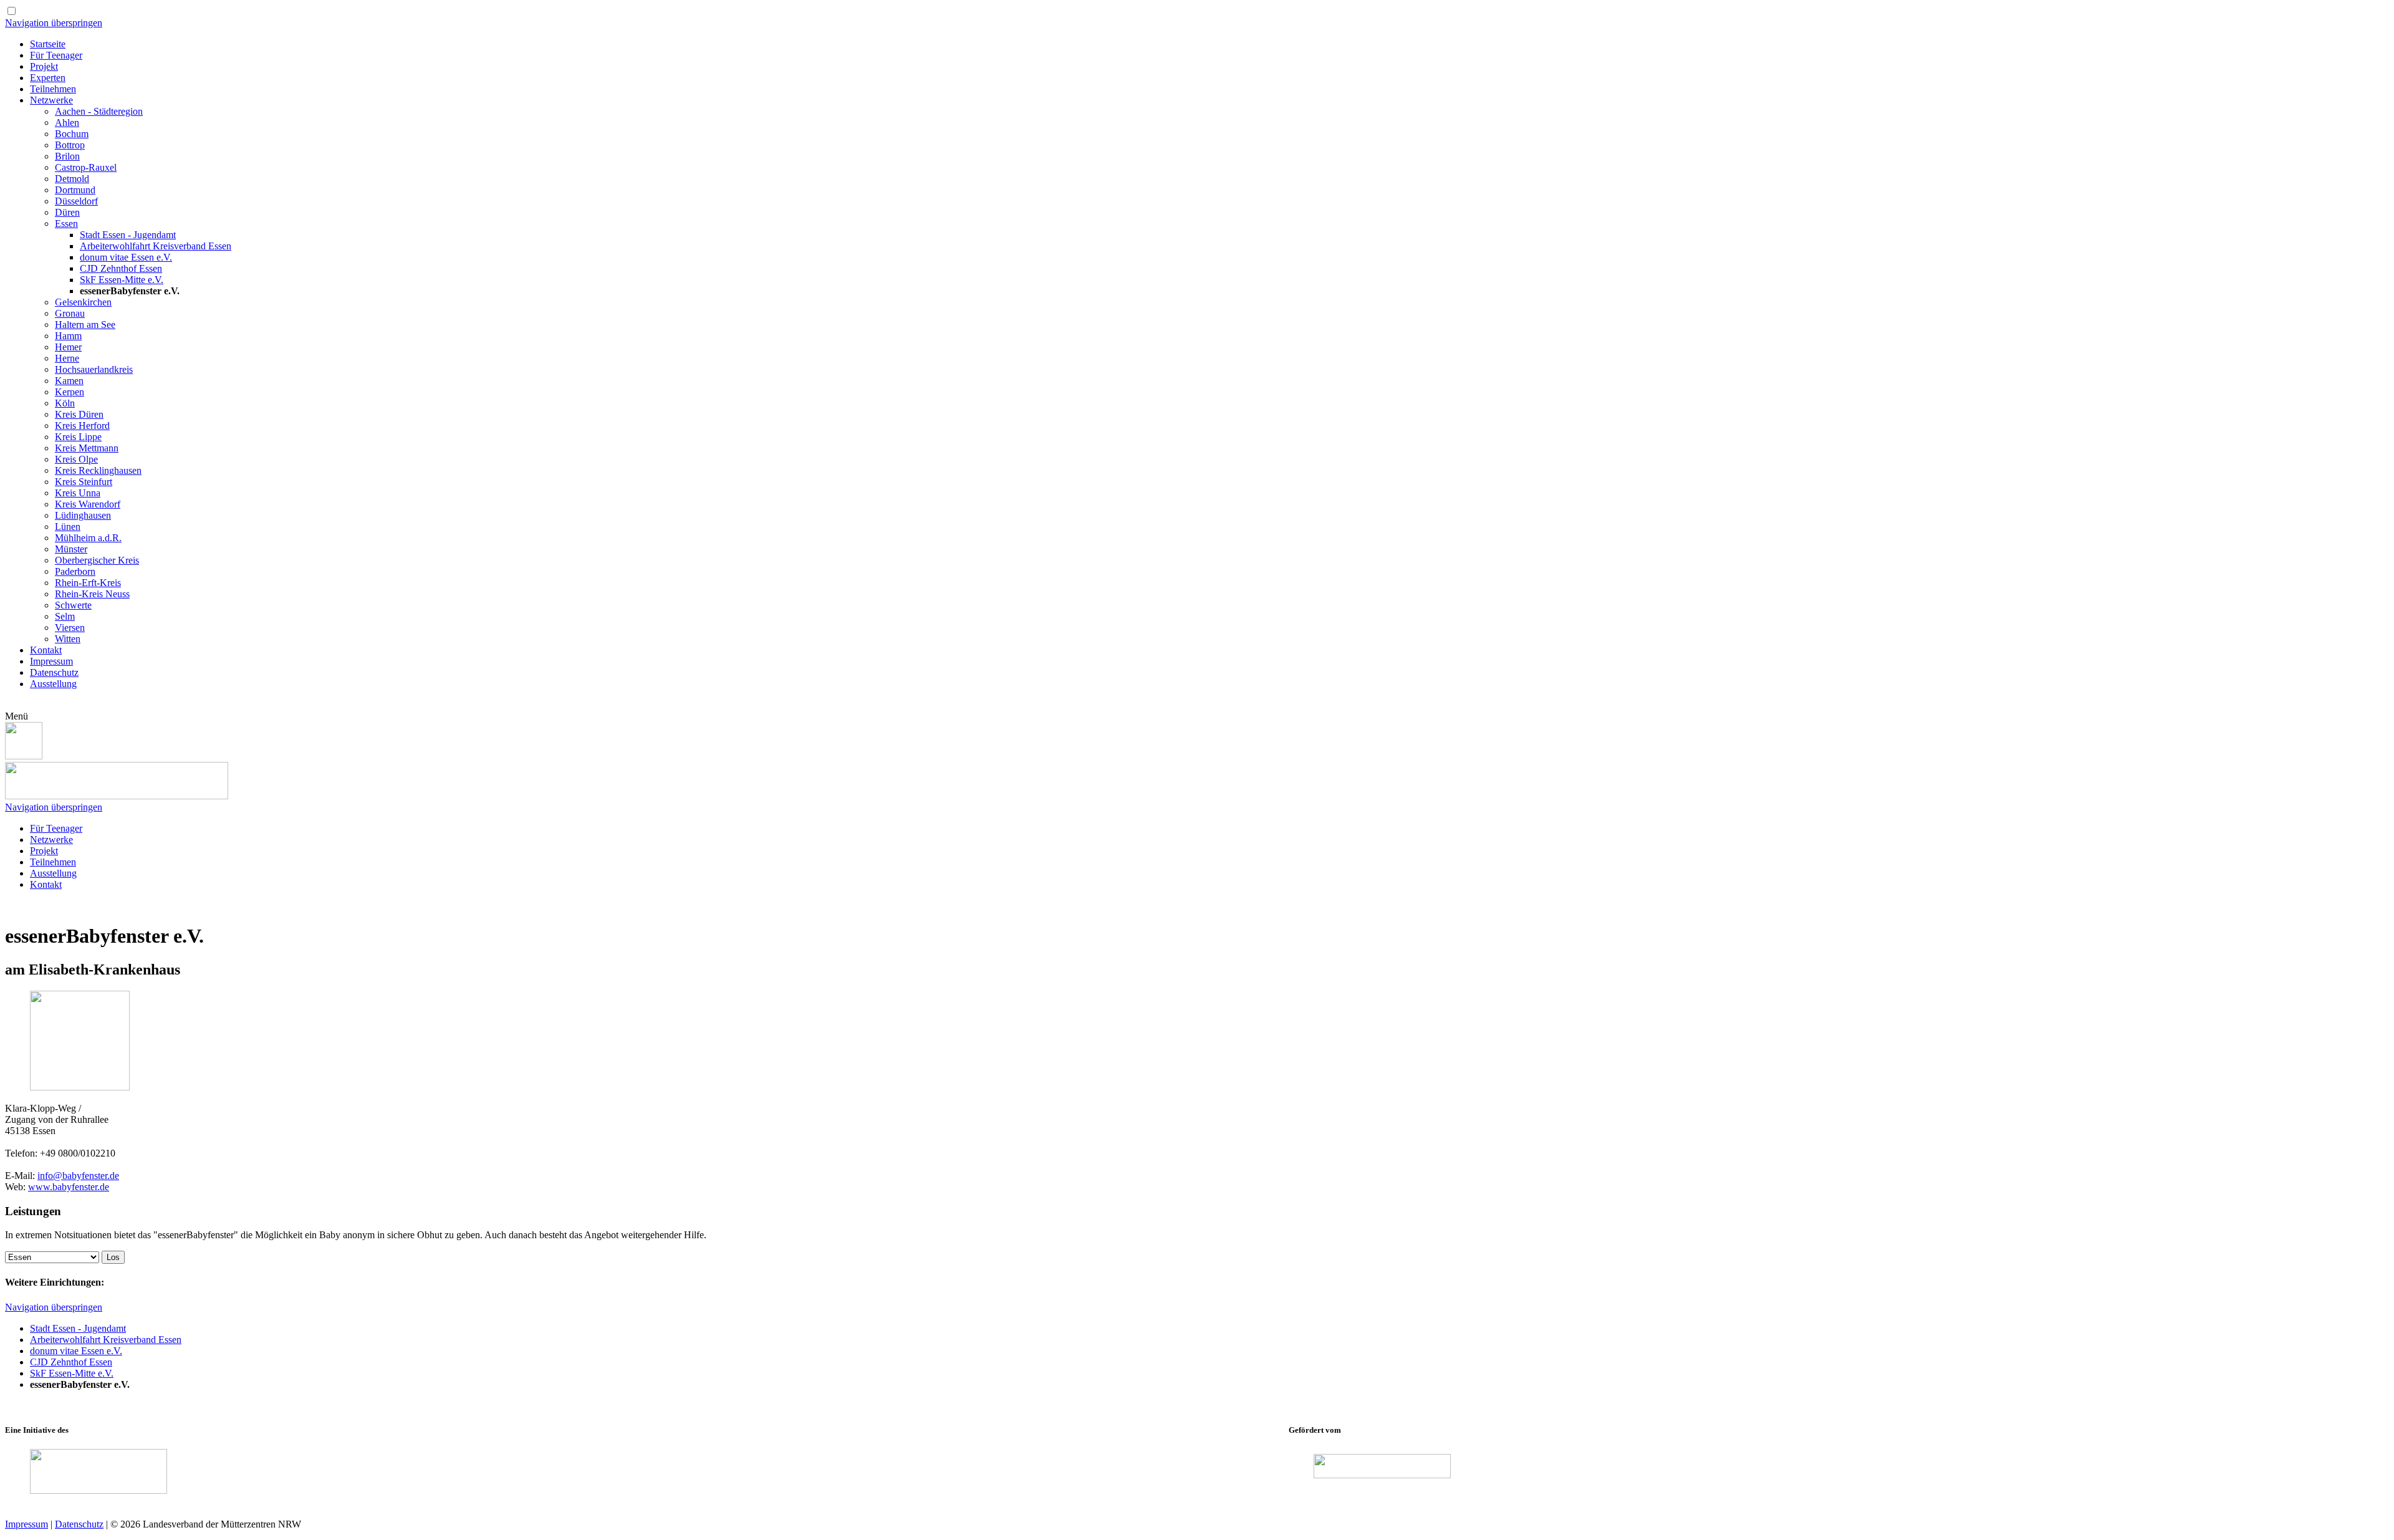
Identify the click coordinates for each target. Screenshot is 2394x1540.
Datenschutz (79, 1524)
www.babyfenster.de (69, 1187)
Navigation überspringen (54, 23)
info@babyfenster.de (78, 1176)
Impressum (26, 1524)
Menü (17, 716)
